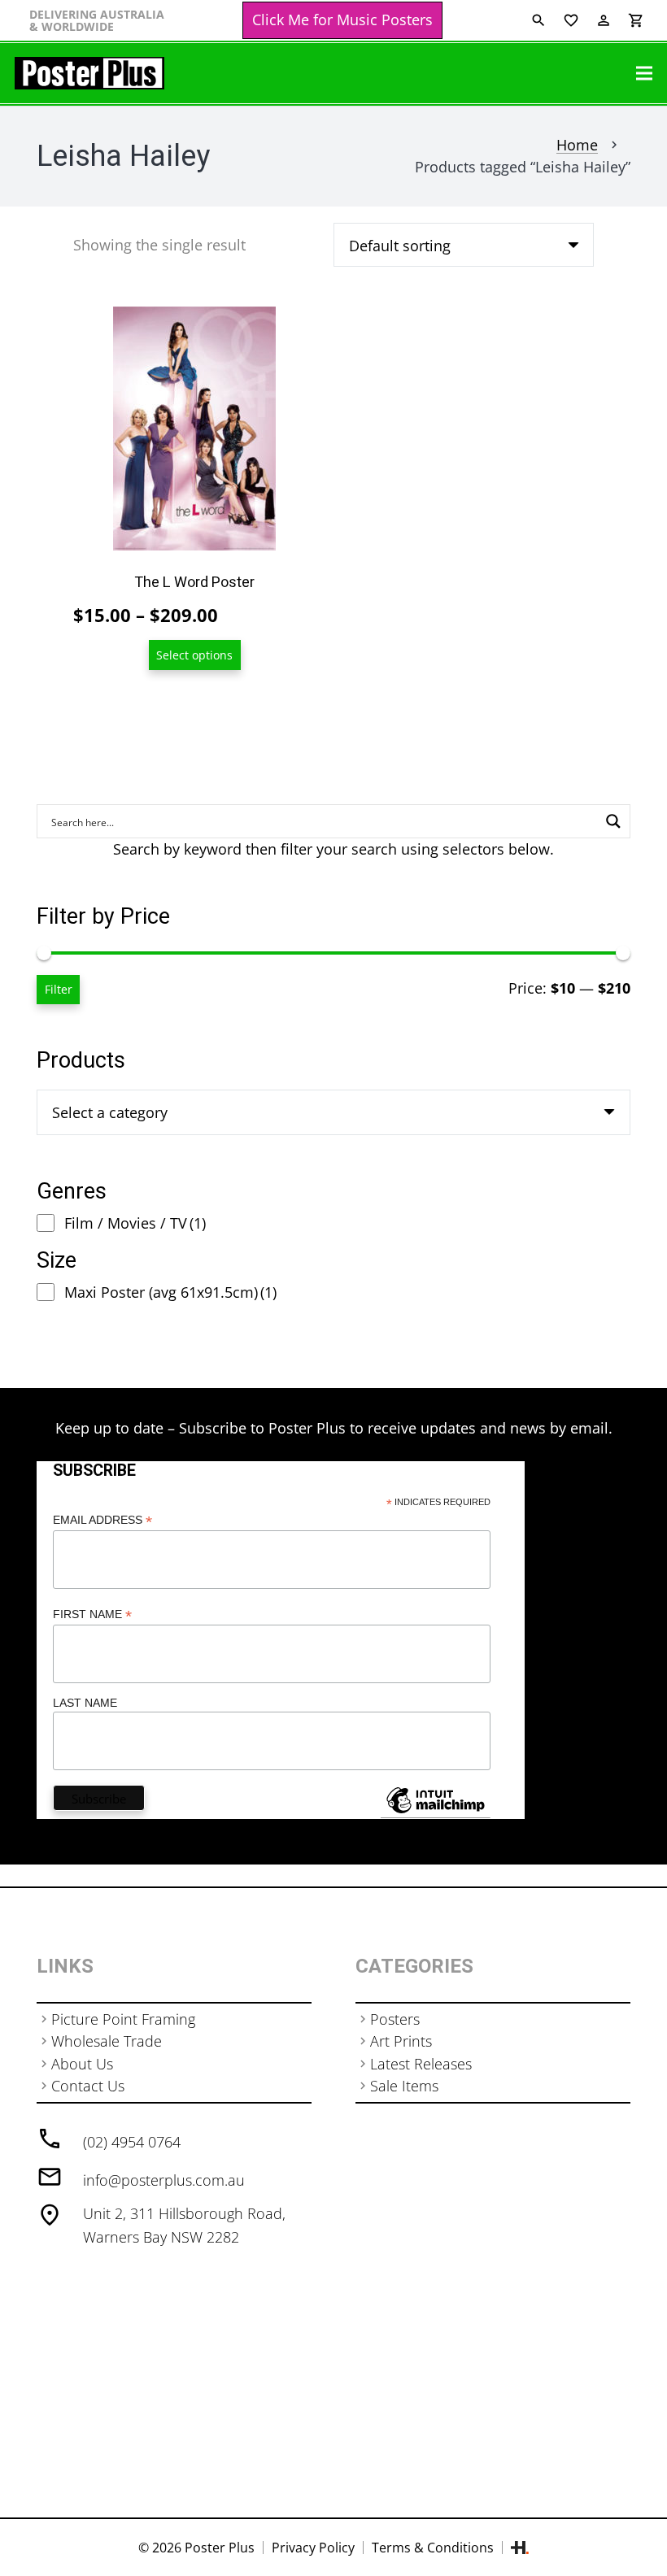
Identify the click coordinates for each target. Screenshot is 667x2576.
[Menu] (645, 73)
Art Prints (401, 2041)
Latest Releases (421, 2064)
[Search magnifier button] (613, 821)
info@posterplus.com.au (164, 2180)
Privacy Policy (313, 2548)
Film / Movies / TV (135, 1223)
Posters (395, 2019)
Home (577, 145)
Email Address (102, 1520)
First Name (92, 1614)
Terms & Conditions (433, 2548)
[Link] (89, 73)
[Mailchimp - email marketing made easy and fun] (435, 1812)
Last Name (85, 1703)
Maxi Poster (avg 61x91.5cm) (170, 1292)
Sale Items (404, 2086)
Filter (59, 989)
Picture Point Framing (123, 2019)
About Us (82, 2064)
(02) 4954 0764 (132, 2142)
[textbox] (110, 1112)
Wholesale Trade (107, 2041)
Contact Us (88, 2086)
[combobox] (333, 1112)
